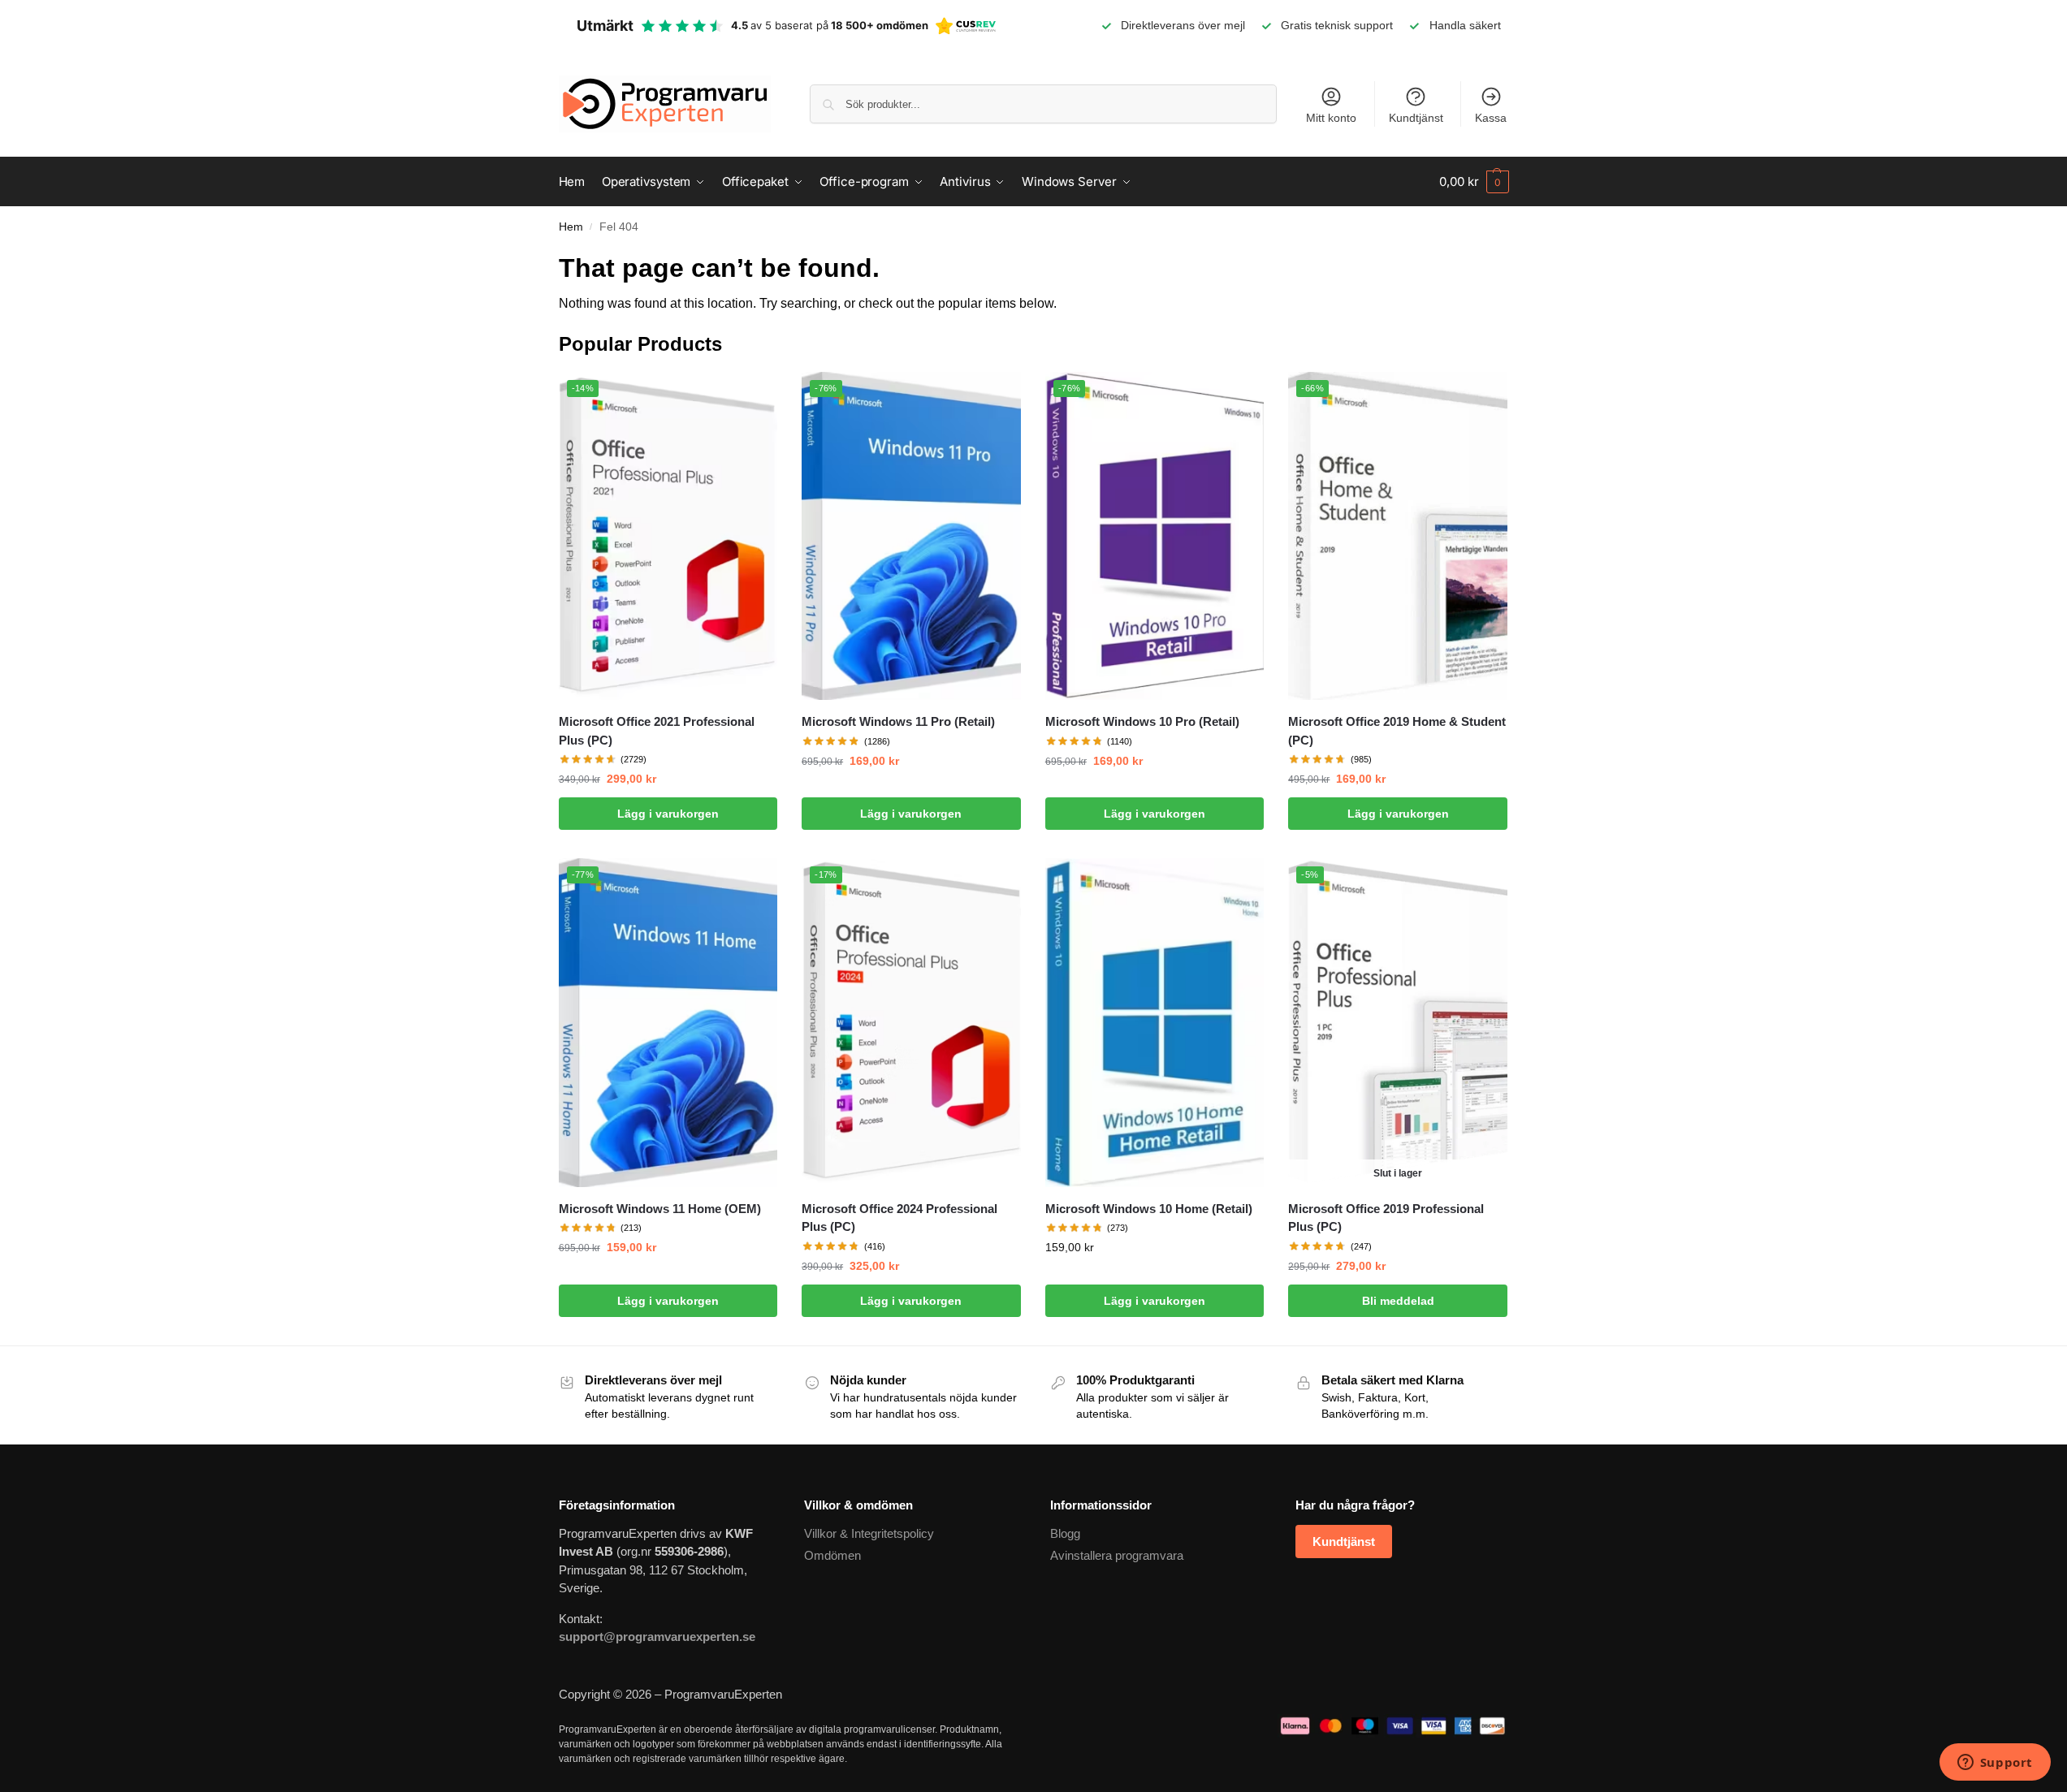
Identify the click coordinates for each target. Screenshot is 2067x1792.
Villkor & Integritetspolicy (869, 1533)
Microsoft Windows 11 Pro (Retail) (898, 721)
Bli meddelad (1398, 1301)
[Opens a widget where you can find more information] (1995, 1764)
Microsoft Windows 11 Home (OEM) (660, 1209)
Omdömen (832, 1555)
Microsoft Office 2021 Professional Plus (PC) (657, 731)
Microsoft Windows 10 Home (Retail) (1149, 1209)
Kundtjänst (1416, 118)
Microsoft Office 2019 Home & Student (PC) (1397, 731)
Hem (571, 227)
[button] (1474, 182)
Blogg (1065, 1533)
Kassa (1491, 118)
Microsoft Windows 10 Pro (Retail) (1142, 721)
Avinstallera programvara (1117, 1555)
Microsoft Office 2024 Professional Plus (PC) (899, 1218)
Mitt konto (1331, 118)
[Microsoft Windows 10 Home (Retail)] (1155, 1022)
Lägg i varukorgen (668, 814)
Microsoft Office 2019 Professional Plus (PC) (1386, 1218)
